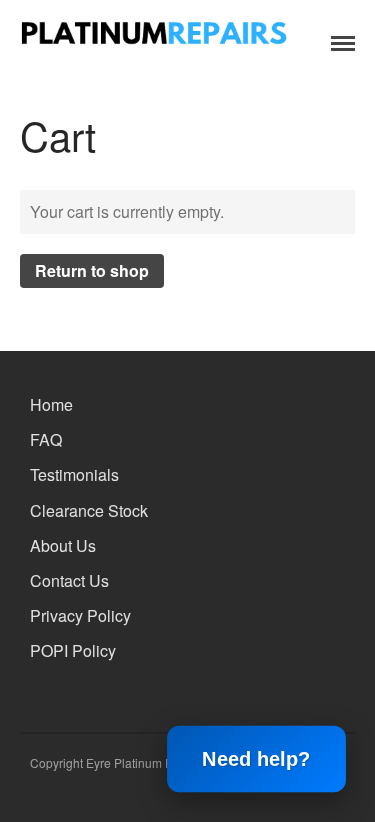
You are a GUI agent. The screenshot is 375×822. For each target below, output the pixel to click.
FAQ (46, 439)
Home (51, 404)
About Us (63, 545)
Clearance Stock (89, 510)
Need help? (257, 759)
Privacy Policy (80, 615)
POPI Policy (73, 650)
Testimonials (74, 474)
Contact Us (69, 580)
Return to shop (92, 270)
